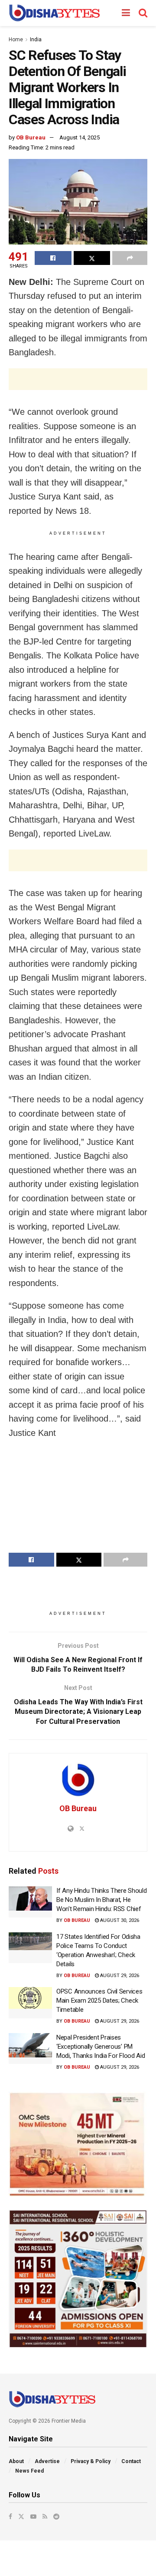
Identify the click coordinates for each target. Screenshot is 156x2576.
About (16, 2461)
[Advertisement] (78, 379)
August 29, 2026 (119, 1976)
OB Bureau (31, 137)
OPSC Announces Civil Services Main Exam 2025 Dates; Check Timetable (99, 2001)
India (36, 40)
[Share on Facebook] (53, 258)
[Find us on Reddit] (56, 2516)
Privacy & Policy (91, 2461)
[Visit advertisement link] (78, 2144)
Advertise (47, 2461)
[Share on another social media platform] (130, 258)
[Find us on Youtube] (33, 2516)
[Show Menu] (126, 13)
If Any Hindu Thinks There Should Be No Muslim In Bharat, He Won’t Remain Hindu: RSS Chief (101, 1900)
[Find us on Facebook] (10, 2516)
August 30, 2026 (119, 1920)
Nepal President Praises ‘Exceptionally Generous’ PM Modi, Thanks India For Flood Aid (101, 2047)
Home (16, 40)
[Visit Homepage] (54, 13)
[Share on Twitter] (92, 258)
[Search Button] (143, 13)
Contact (131, 2461)
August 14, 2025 (80, 137)
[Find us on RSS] (45, 2516)
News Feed (29, 2471)
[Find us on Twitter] (21, 2516)
